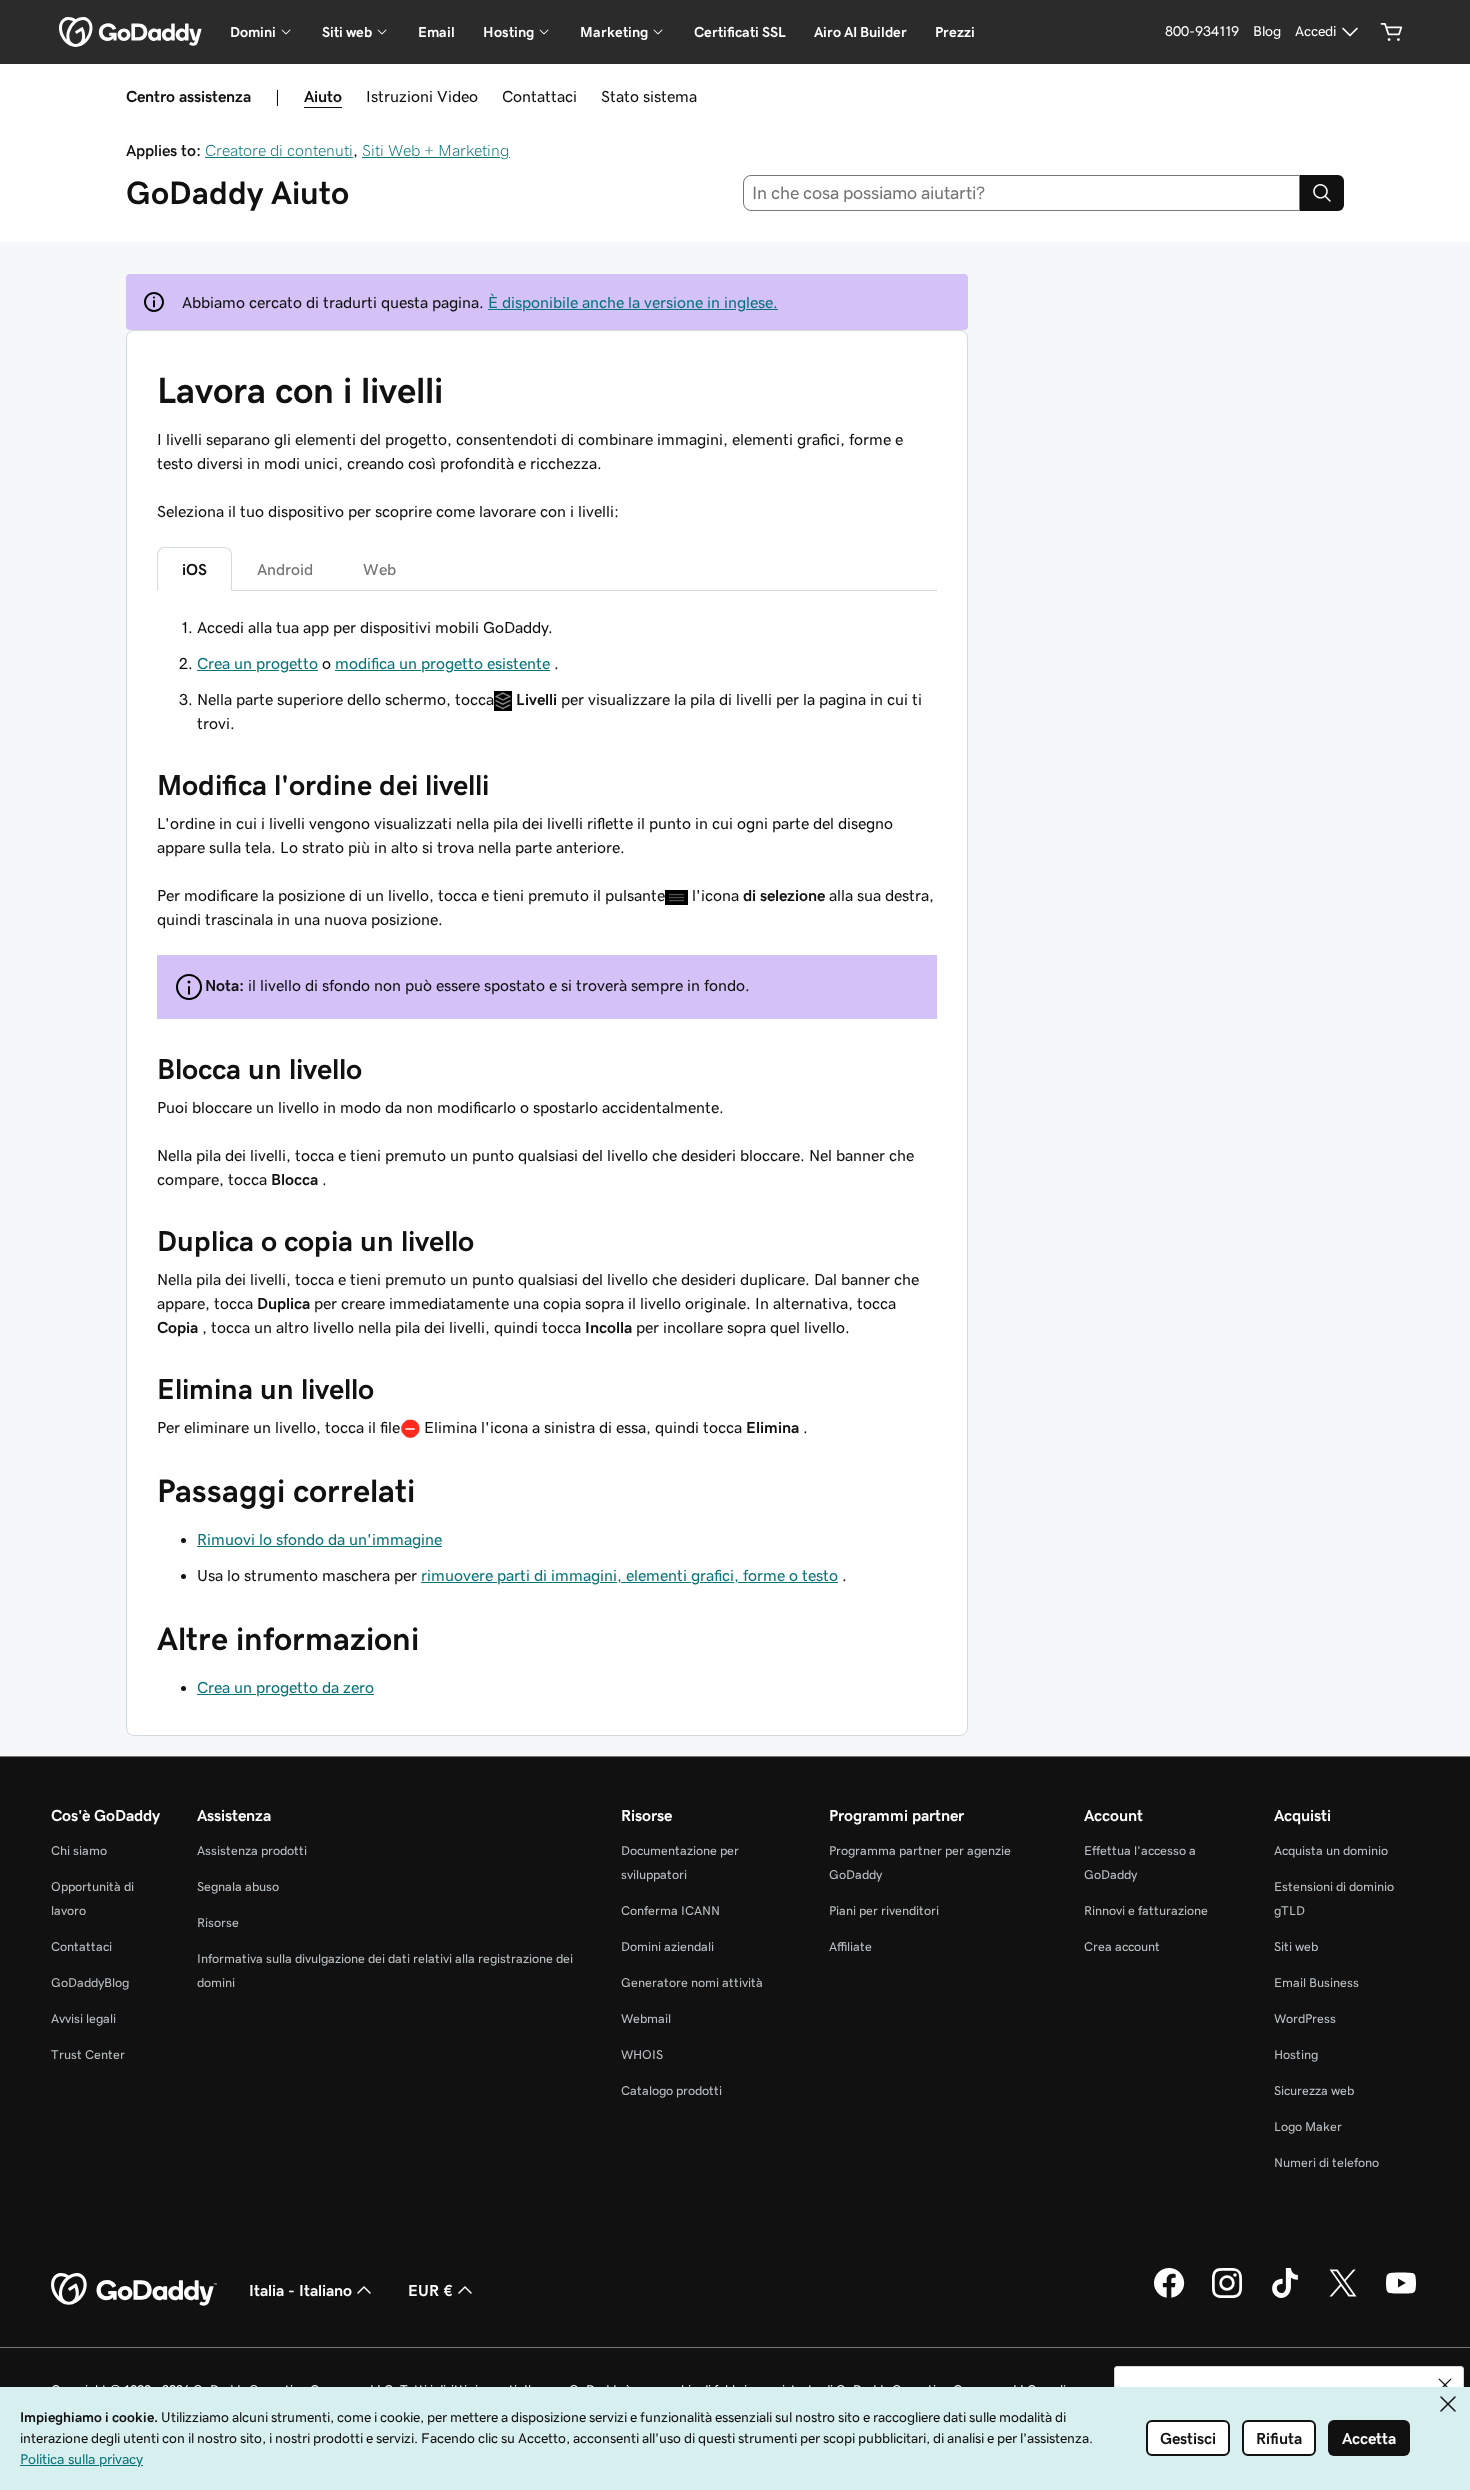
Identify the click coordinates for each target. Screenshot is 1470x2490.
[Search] (1322, 193)
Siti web (1296, 1946)
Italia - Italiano (300, 2290)
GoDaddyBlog (90, 1982)
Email (436, 32)
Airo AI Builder (860, 32)
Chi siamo (79, 1850)
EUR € (430, 2290)
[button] (1445, 2385)
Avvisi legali (83, 2018)
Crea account (1122, 1946)
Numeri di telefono (1326, 2162)
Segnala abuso (238, 1886)
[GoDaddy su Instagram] (1227, 2295)
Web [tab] (379, 569)
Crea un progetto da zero (285, 1687)
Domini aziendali (667, 1946)
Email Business (1316, 1982)
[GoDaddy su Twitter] (1343, 2295)
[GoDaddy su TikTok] (1285, 2295)
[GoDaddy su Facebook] (1169, 2295)
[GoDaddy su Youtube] (1401, 2295)
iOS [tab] (194, 569)
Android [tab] (285, 569)
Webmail (646, 2018)
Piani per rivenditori (884, 1910)
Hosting (1296, 2054)
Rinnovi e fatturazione (1146, 1910)
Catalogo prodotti (671, 2090)
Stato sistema (649, 96)
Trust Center (88, 2054)
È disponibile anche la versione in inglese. (633, 302)
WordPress (1305, 2018)
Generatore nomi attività (692, 1982)
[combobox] (1022, 193)
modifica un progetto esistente (442, 663)
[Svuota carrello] (1392, 32)
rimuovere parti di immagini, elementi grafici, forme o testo (629, 1575)
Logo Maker (1308, 2126)
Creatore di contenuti (279, 150)
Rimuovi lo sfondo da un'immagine (319, 1539)
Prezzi (955, 32)
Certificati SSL (740, 32)
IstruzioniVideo (422, 96)
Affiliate (850, 1946)
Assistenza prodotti (252, 1850)
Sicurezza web (1314, 2090)
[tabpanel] (547, 1027)
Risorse (218, 1922)
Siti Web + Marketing (436, 150)
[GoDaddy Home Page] (134, 2290)
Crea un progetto (257, 663)
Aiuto (323, 96)
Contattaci (539, 96)
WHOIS (642, 2054)
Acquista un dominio (1331, 1850)
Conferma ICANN (670, 1910)
